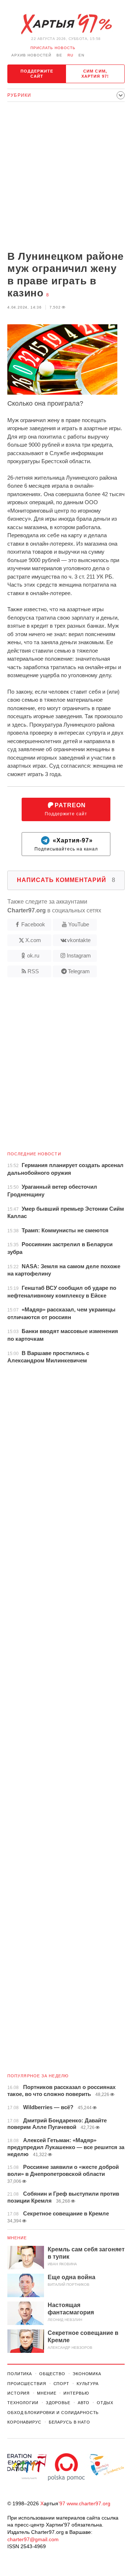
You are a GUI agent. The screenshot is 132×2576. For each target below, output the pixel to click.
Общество (52, 2374)
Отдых (105, 2403)
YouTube (79, 924)
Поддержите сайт (37, 74)
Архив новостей (31, 55)
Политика (20, 2374)
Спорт (61, 2384)
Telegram (79, 971)
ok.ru (33, 955)
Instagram (79, 955)
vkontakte (79, 940)
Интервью (76, 2393)
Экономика (87, 2374)
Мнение (17, 2238)
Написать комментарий (66, 880)
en (81, 55)
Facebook (33, 924)
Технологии (23, 2403)
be (59, 55)
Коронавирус (24, 2422)
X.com (33, 940)
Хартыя (66, 24)
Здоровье (58, 2403)
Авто (84, 2403)
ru (70, 55)
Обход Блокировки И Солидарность (53, 2413)
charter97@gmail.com (33, 2539)
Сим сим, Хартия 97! (95, 74)
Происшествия (27, 2384)
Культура (88, 2384)
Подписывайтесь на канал (66, 844)
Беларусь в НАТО (69, 2422)
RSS (33, 971)
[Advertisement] (66, 177)
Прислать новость (53, 48)
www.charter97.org (89, 2503)
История (19, 2393)
